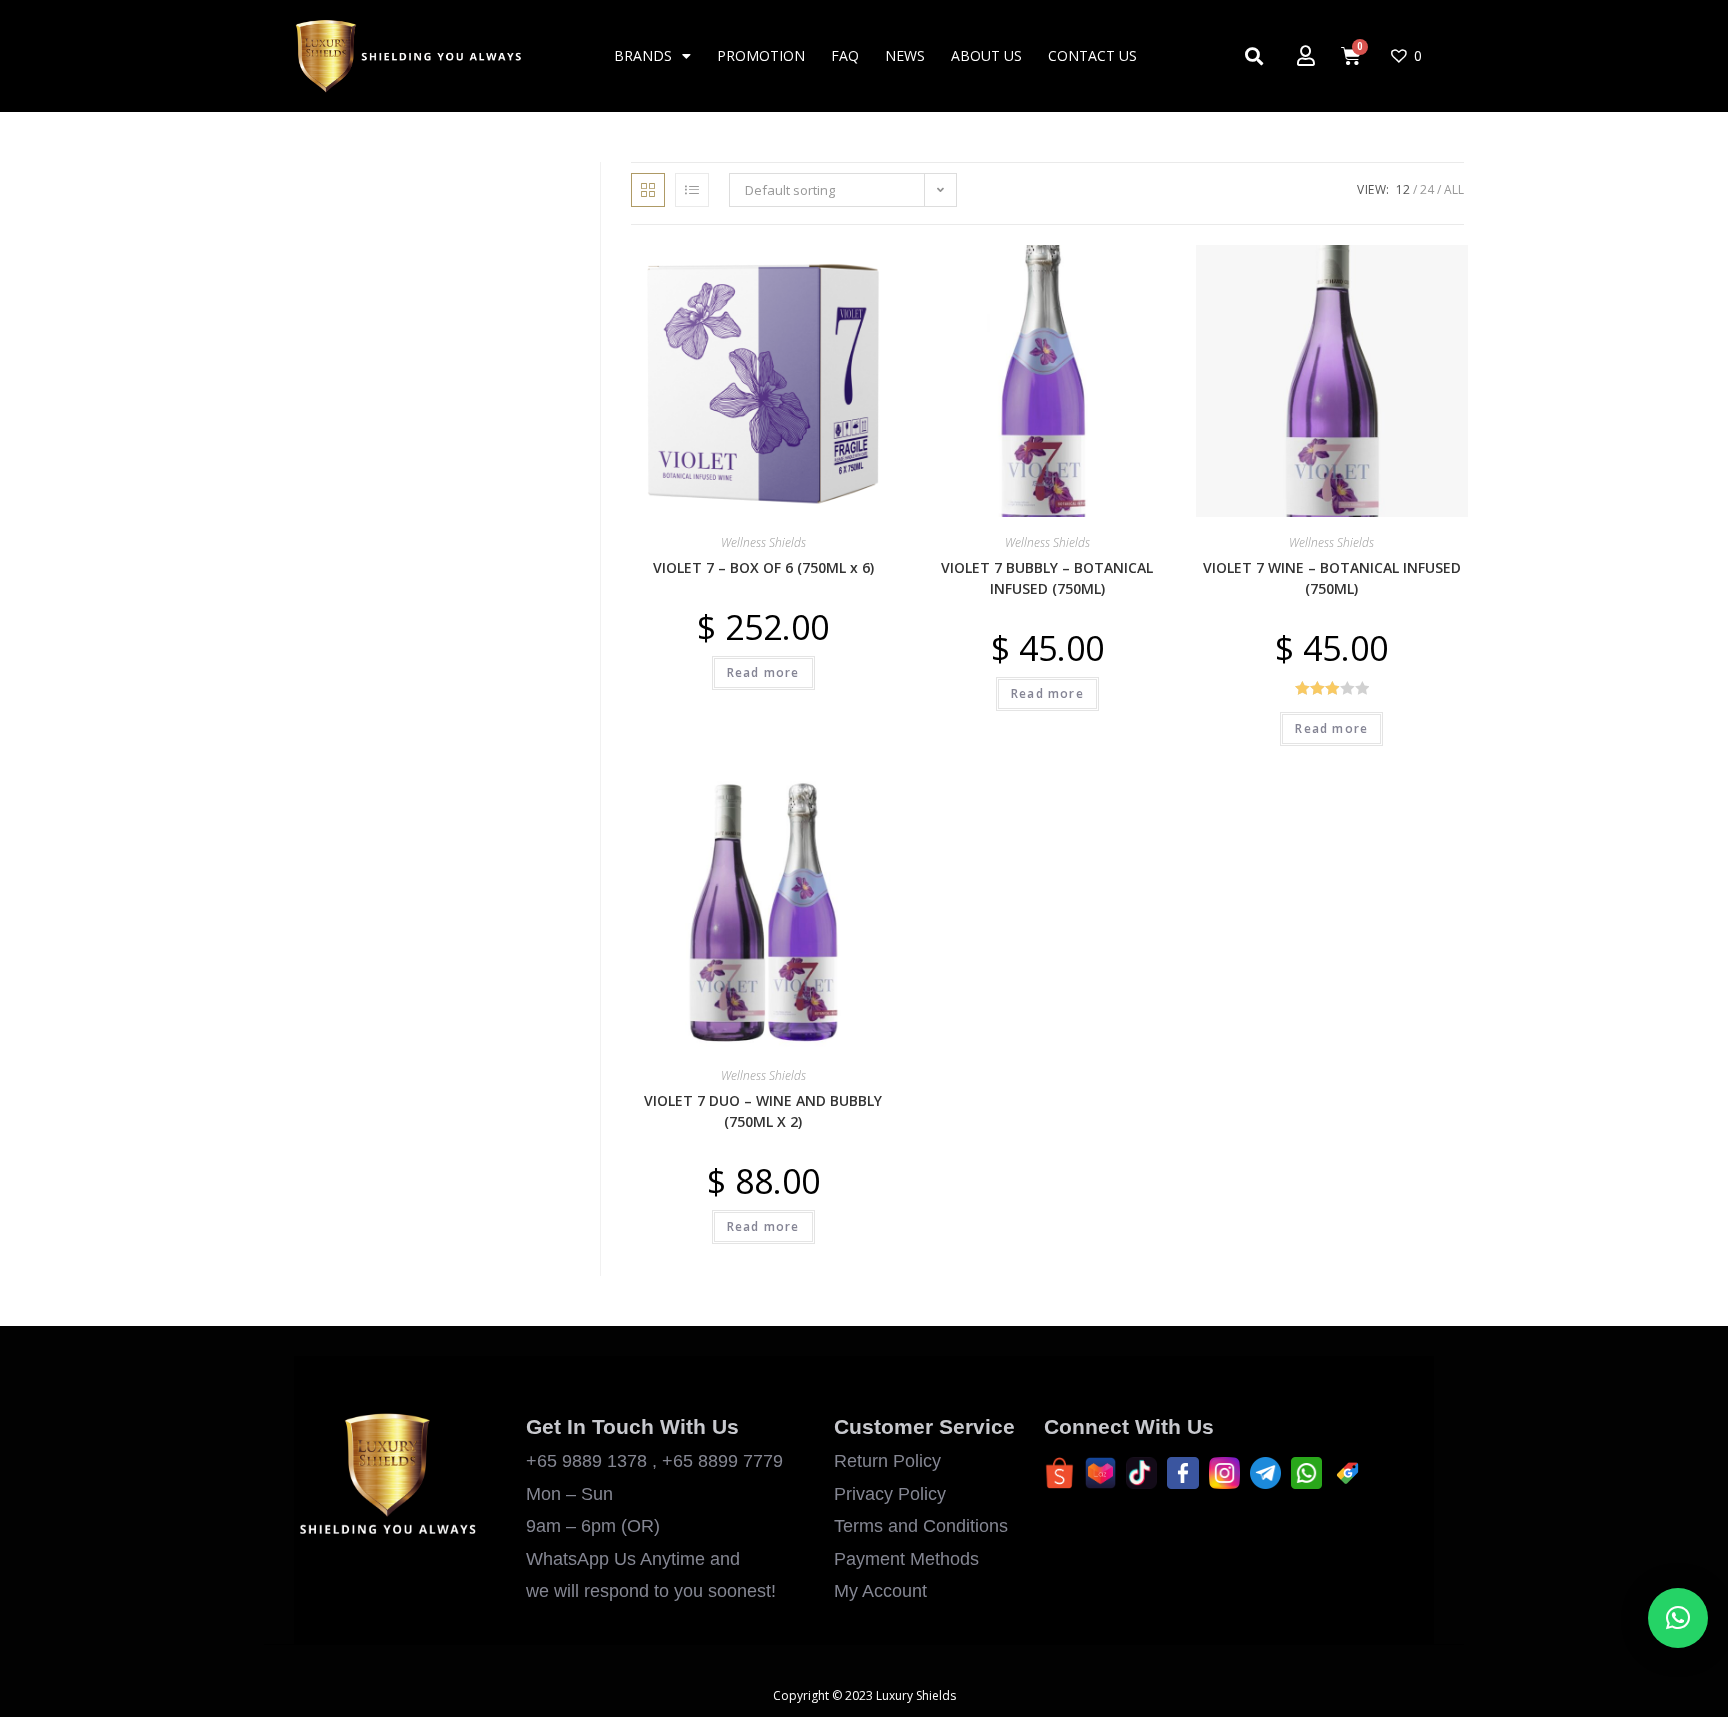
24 (1427, 189)
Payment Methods (906, 1559)
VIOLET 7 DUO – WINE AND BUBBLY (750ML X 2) (763, 1111)
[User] (1306, 56)
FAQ (845, 55)
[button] (829, 269)
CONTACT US (1092, 55)
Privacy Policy (890, 1494)
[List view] (692, 190)
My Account (880, 1591)
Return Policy (887, 1461)
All (1454, 189)
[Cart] (1351, 56)
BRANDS (643, 55)
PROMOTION (761, 55)
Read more (763, 672)
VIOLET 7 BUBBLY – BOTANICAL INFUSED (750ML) (1047, 578)
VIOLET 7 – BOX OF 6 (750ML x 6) (763, 567)
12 (1403, 189)
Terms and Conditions (921, 1526)
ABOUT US (986, 55)
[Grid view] (648, 190)
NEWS (905, 55)
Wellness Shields (763, 542)
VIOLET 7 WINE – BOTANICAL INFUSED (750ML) (1332, 578)
